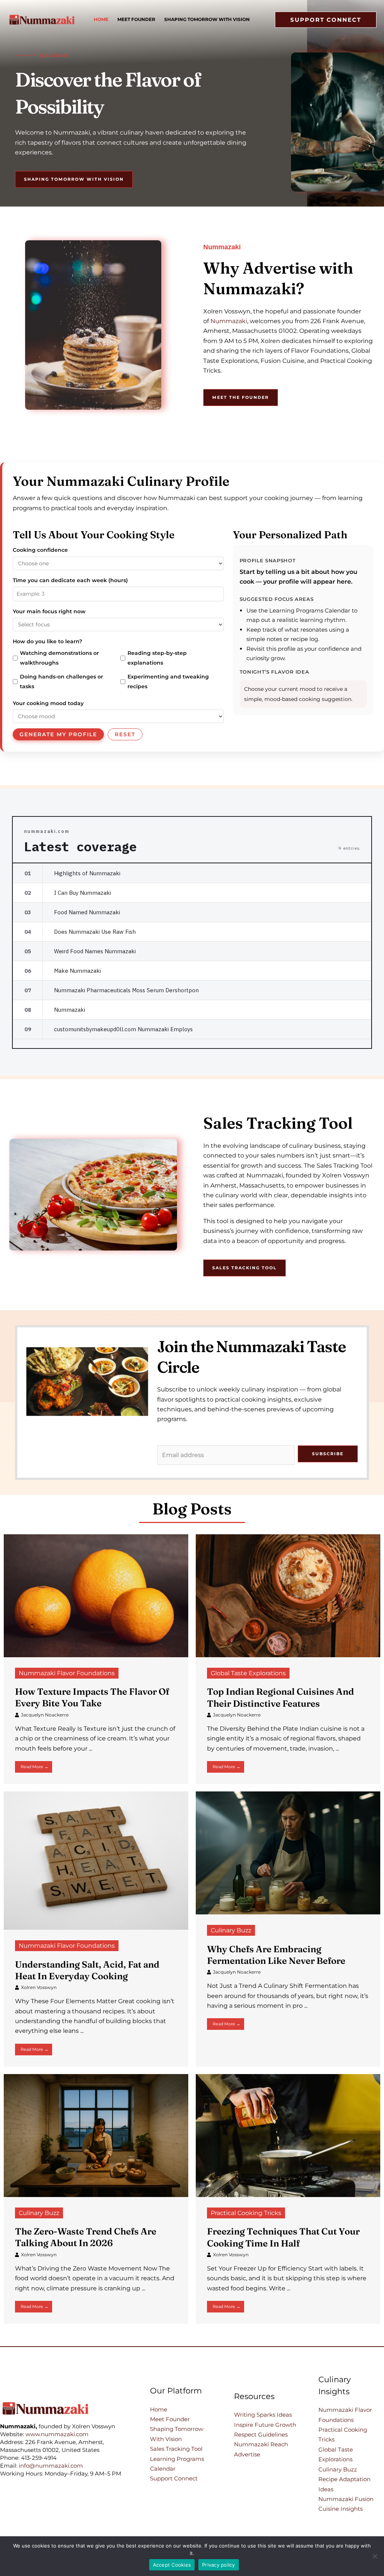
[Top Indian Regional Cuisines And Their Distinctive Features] (288, 1595)
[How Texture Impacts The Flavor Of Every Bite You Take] (96, 1595)
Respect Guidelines (261, 2434)
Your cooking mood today (48, 703)
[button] (326, 20)
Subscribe (328, 1454)
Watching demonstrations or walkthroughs (59, 658)
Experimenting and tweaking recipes (168, 681)
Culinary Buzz (231, 1930)
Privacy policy (219, 2565)
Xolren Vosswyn (39, 1987)
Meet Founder (170, 2419)
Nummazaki (229, 321)
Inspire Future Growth (265, 2425)
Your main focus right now (49, 611)
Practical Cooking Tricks (246, 2213)
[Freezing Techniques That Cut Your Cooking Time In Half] (288, 2135)
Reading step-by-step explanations (157, 658)
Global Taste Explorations (248, 1673)
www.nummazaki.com (57, 2434)
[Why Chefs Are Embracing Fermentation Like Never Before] (288, 1852)
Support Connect (174, 2478)
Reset (125, 734)
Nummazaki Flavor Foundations (67, 1673)
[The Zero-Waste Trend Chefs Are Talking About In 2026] (96, 2135)
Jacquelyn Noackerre (45, 1715)
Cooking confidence (40, 550)
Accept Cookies (172, 2565)
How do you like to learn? (47, 641)
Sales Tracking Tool (176, 2449)
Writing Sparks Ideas (263, 2415)
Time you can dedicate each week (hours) (70, 580)
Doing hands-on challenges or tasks (61, 681)
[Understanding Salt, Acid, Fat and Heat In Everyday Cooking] (96, 1860)
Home (159, 2409)
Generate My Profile (58, 734)
